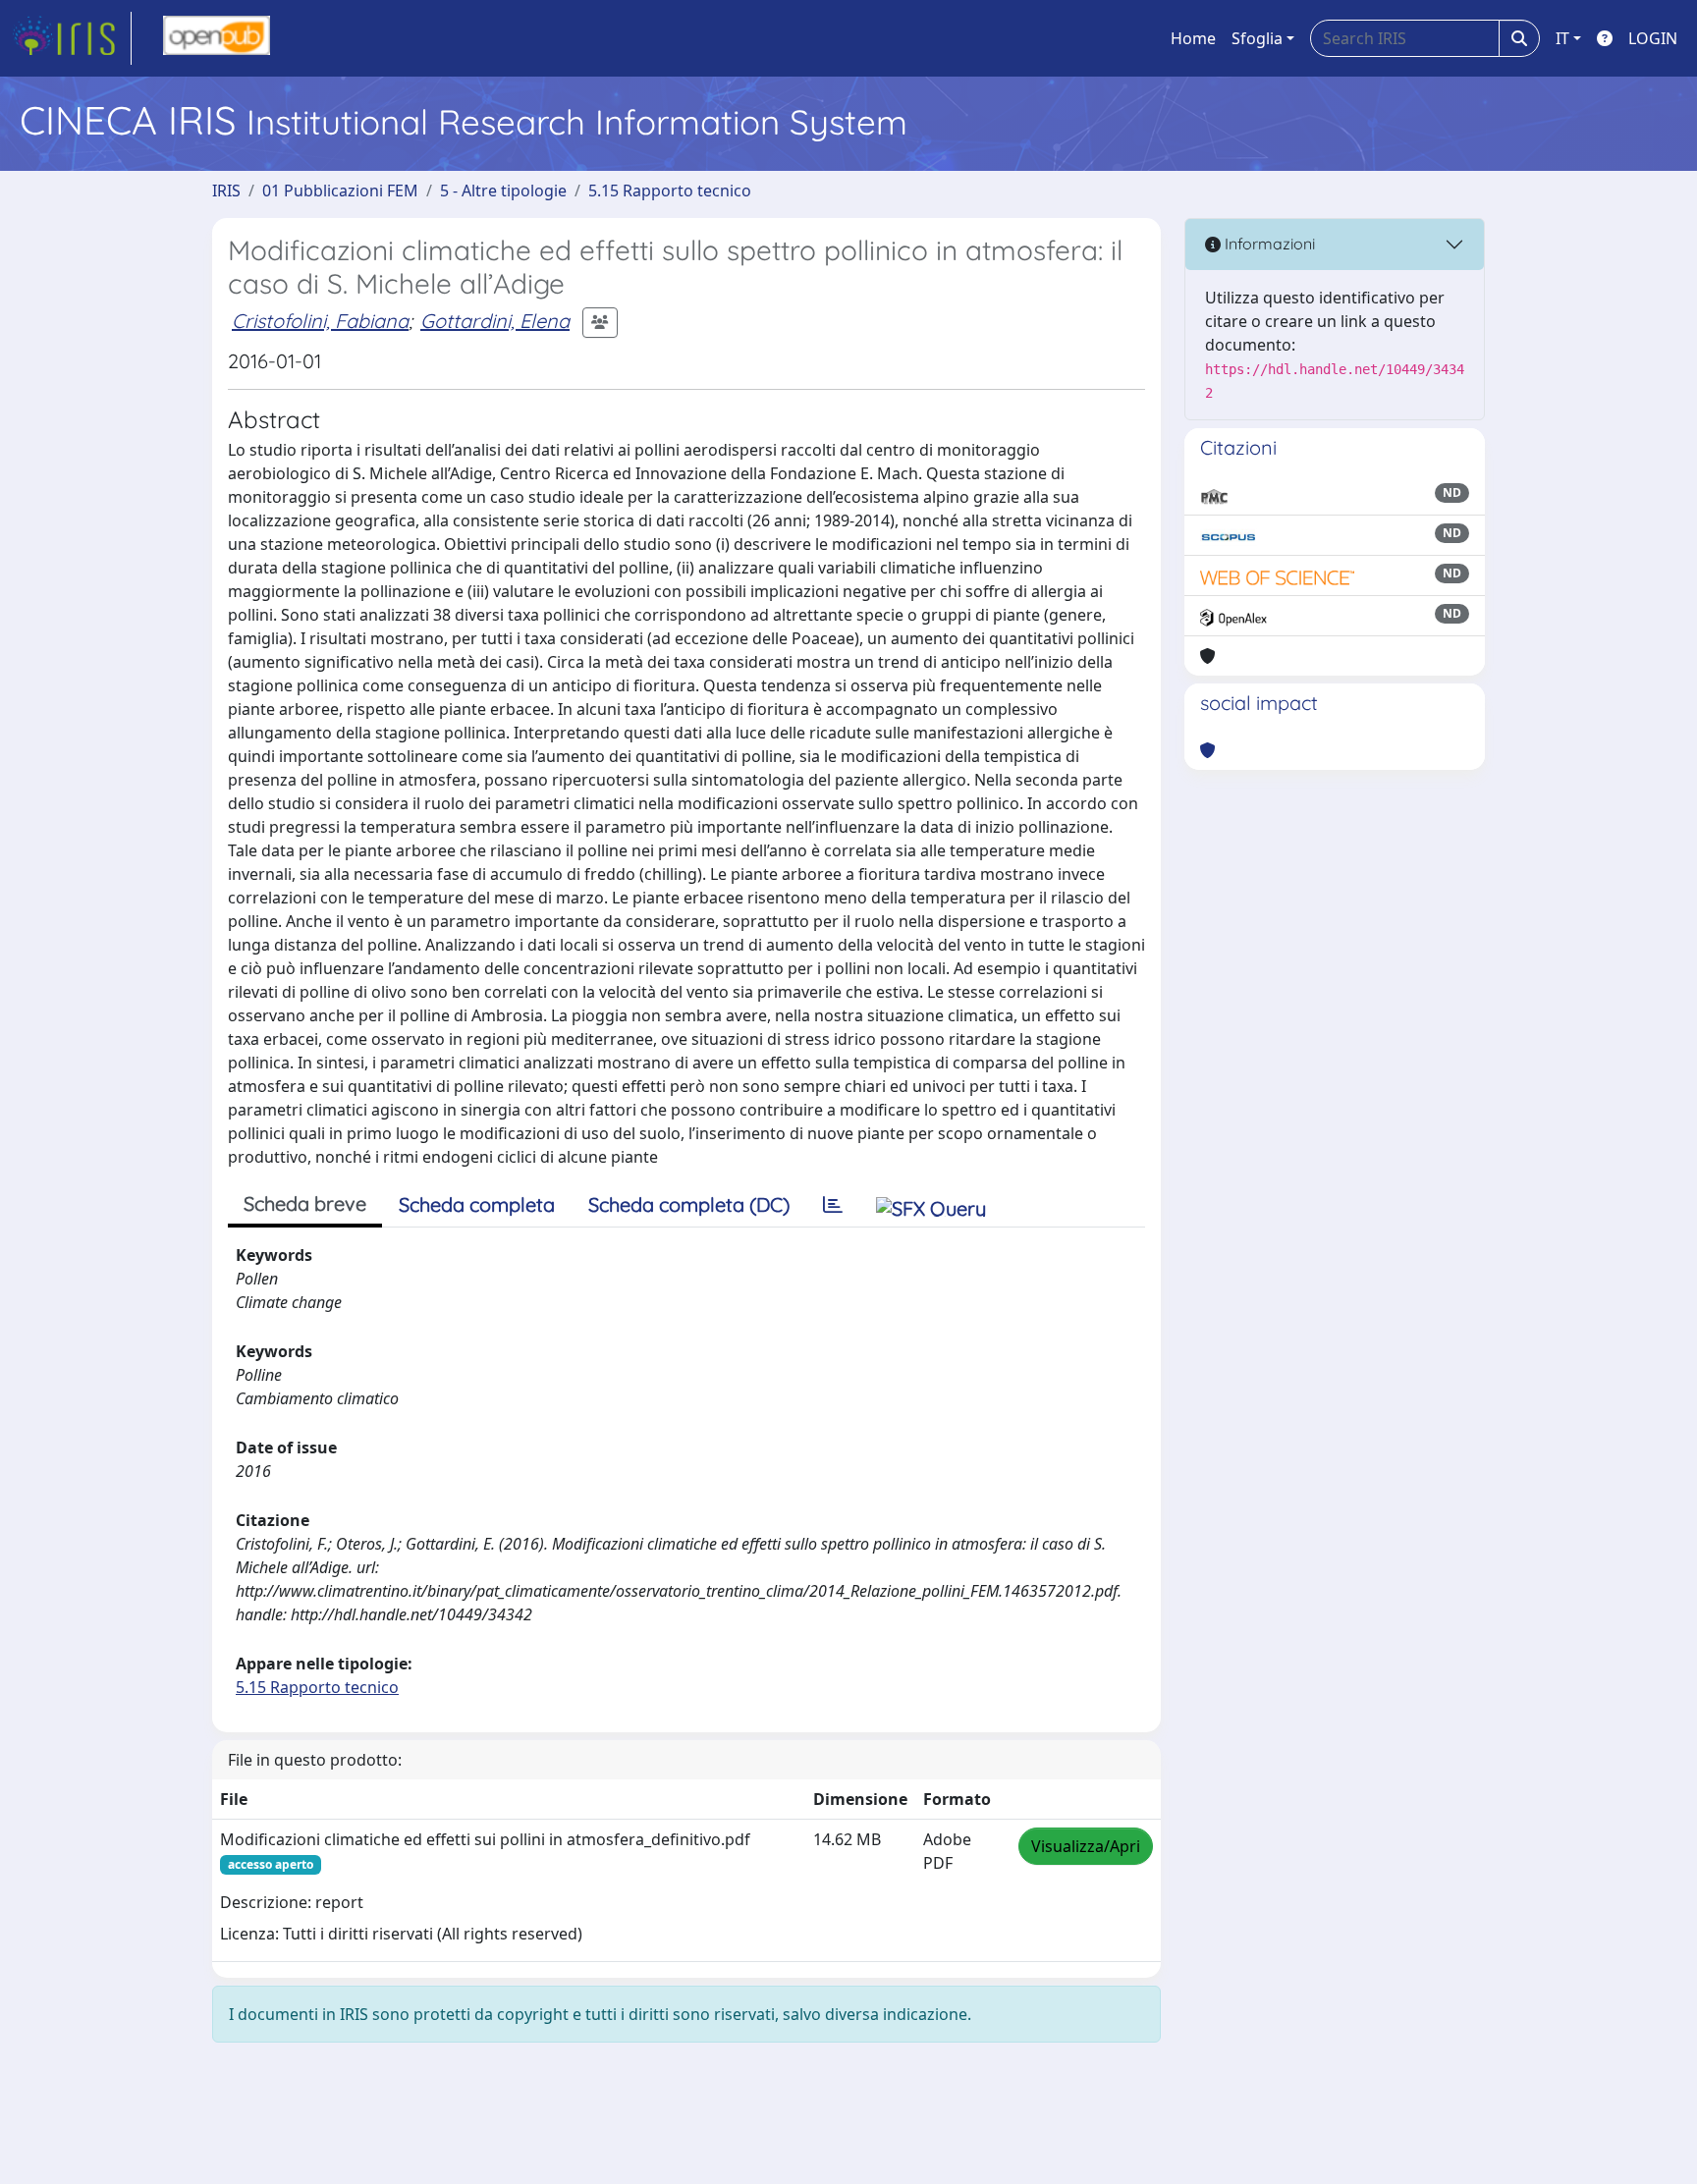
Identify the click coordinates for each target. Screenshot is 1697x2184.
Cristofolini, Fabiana (320, 321)
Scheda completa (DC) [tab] (689, 1204)
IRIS (226, 191)
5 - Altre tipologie (503, 191)
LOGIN (1653, 38)
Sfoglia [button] (1257, 38)
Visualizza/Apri (1086, 1846)
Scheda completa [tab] (477, 1204)
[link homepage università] (217, 38)
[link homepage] (72, 38)
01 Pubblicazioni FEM (340, 191)
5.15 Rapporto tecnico (670, 191)
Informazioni (1268, 244)
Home (1193, 38)
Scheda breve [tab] (305, 1203)
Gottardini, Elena (495, 321)
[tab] (833, 1205)
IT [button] (1562, 38)
